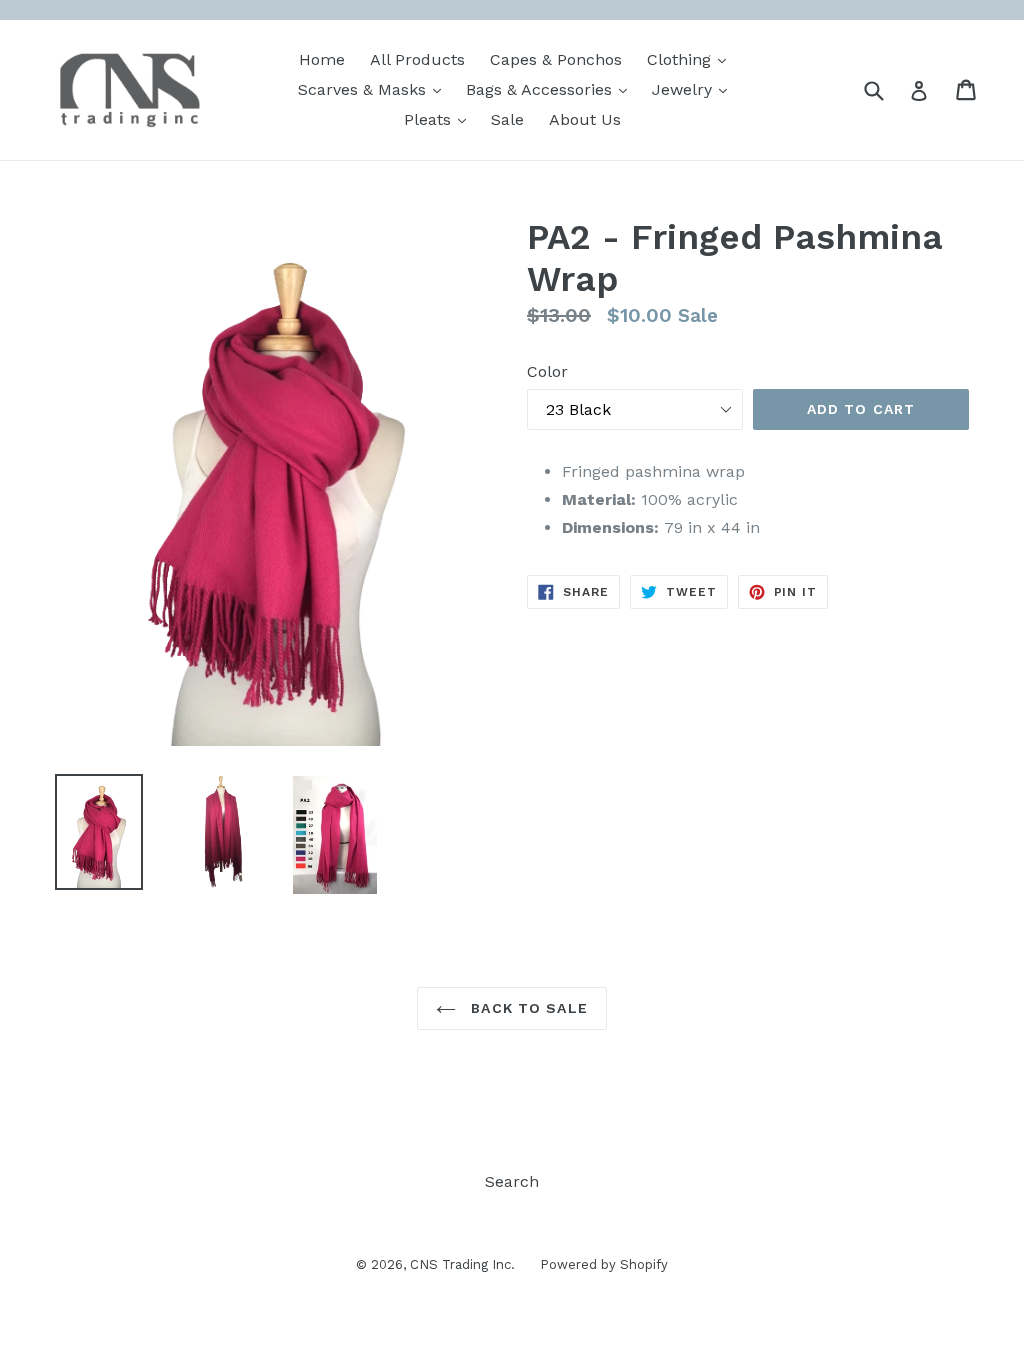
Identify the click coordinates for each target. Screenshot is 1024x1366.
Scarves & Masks (374, 89)
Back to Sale (527, 1008)
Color (547, 371)
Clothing (691, 59)
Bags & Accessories (551, 89)
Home (322, 59)
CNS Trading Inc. (462, 1264)
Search (512, 1181)
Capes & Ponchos (556, 59)
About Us (585, 119)
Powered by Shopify (604, 1264)
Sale (507, 119)
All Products (417, 59)
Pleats (440, 119)
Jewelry (694, 89)
